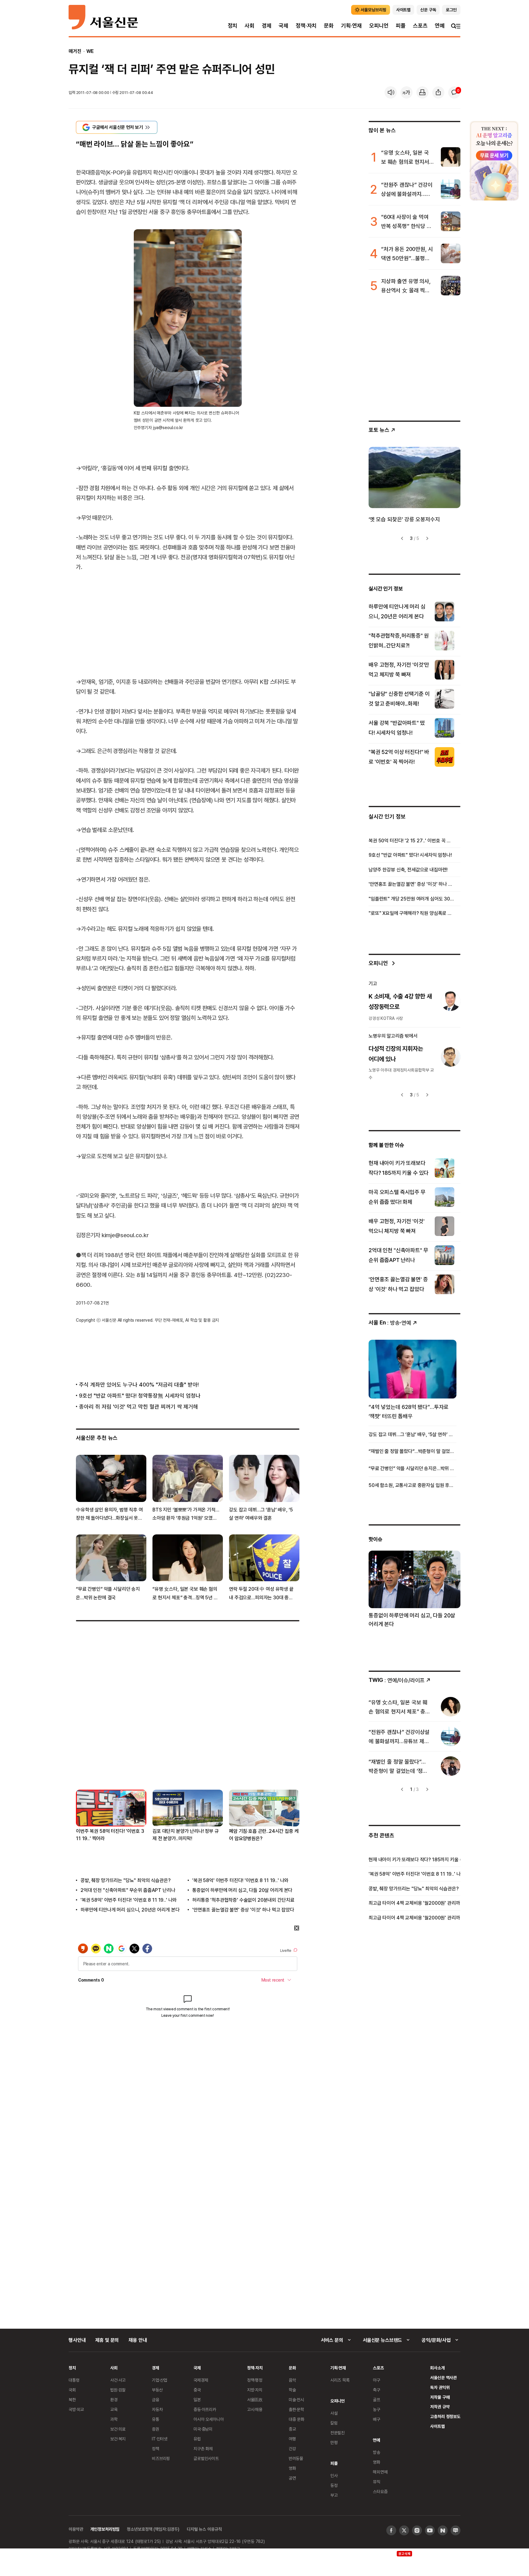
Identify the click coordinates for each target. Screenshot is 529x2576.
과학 (114, 2419)
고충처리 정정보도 (445, 2416)
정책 (156, 2449)
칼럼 (334, 2423)
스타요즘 (380, 2491)
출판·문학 (296, 2409)
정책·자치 (306, 26)
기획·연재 (351, 26)
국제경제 (201, 2380)
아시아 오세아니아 (209, 2419)
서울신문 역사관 (443, 2378)
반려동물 (296, 2458)
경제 (267, 26)
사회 (249, 26)
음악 (292, 2380)
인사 (334, 2475)
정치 (233, 26)
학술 (292, 2390)
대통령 (74, 2380)
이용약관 (76, 2529)
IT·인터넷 (160, 2439)
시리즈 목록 (340, 2380)
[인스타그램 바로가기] (417, 2530)
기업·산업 (159, 2380)
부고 (334, 2495)
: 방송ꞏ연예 (390, 1322)
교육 (114, 2409)
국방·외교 (76, 2409)
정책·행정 (255, 2380)
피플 (401, 26)
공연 (292, 2478)
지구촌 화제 (203, 2449)
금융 (156, 2400)
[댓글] (454, 92)
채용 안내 (138, 2340)
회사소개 (437, 2368)
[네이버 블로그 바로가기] (456, 2530)
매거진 (75, 51)
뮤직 (377, 2482)
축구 (377, 2390)
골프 (377, 2400)
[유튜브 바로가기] (430, 2530)
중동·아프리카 (205, 2409)
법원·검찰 (118, 2390)
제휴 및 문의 (107, 2340)
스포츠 (420, 26)
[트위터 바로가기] (404, 2530)
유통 (156, 2419)
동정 (334, 2485)
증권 (156, 2429)
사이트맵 (437, 2426)
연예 (440, 26)
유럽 (197, 2439)
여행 (292, 2439)
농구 (377, 2409)
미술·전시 (296, 2400)
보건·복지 (118, 2439)
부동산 (157, 2390)
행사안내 (77, 2340)
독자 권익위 (440, 2387)
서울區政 (255, 2400)
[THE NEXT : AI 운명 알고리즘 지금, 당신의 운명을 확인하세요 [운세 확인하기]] (494, 161)
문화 (329, 26)
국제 (283, 26)
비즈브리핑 (161, 2458)
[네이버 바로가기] (443, 2530)
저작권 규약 (440, 2407)
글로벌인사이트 (206, 2458)
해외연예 (380, 2472)
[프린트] (422, 92)
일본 (197, 2400)
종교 (292, 2429)
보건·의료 (118, 2429)
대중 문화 (296, 2419)
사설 (334, 2413)
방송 (377, 2452)
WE (90, 51)
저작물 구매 (440, 2397)
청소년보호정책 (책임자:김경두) (153, 2529)
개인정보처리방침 (105, 2529)
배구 (377, 2419)
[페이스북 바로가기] (391, 2530)
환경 (114, 2400)
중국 (197, 2390)
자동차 (157, 2409)
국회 (72, 2390)
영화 (292, 2468)
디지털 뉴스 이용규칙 (204, 2529)
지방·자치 (255, 2390)
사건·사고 (118, 2380)
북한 (72, 2400)
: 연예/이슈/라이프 (397, 1680)
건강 (292, 2449)
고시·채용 (255, 2409)
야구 (377, 2380)
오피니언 (379, 26)
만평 (334, 2442)
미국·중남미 (203, 2429)
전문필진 (338, 2433)
